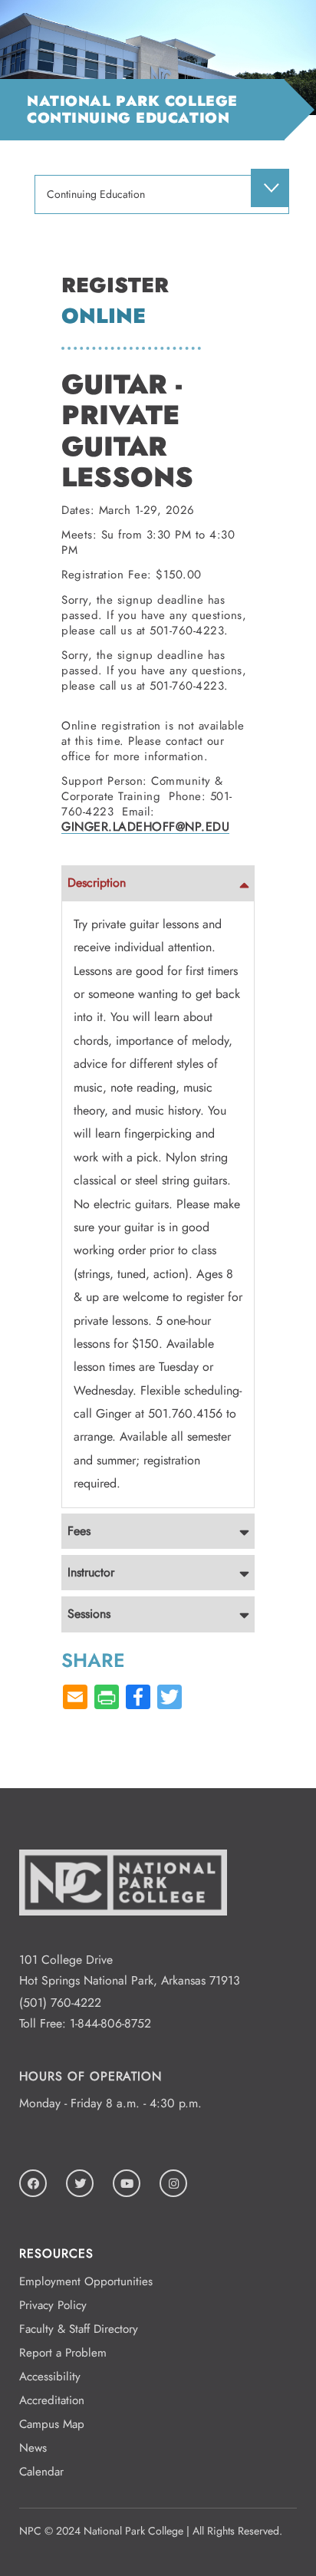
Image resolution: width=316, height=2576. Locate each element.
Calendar (41, 2472)
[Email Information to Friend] (75, 1698)
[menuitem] (270, 188)
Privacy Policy (53, 2305)
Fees (79, 1531)
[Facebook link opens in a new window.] (33, 2183)
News (33, 2448)
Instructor (91, 1572)
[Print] (107, 1698)
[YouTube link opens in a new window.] (127, 2183)
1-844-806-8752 (110, 2023)
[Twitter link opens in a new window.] (80, 2183)
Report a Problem (63, 2353)
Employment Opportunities (86, 2281)
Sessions (89, 1614)
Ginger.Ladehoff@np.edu (145, 827)
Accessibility (50, 2377)
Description (97, 883)
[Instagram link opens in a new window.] (173, 2183)
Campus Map (52, 2424)
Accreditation (52, 2400)
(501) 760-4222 (60, 2003)
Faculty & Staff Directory (79, 2329)
